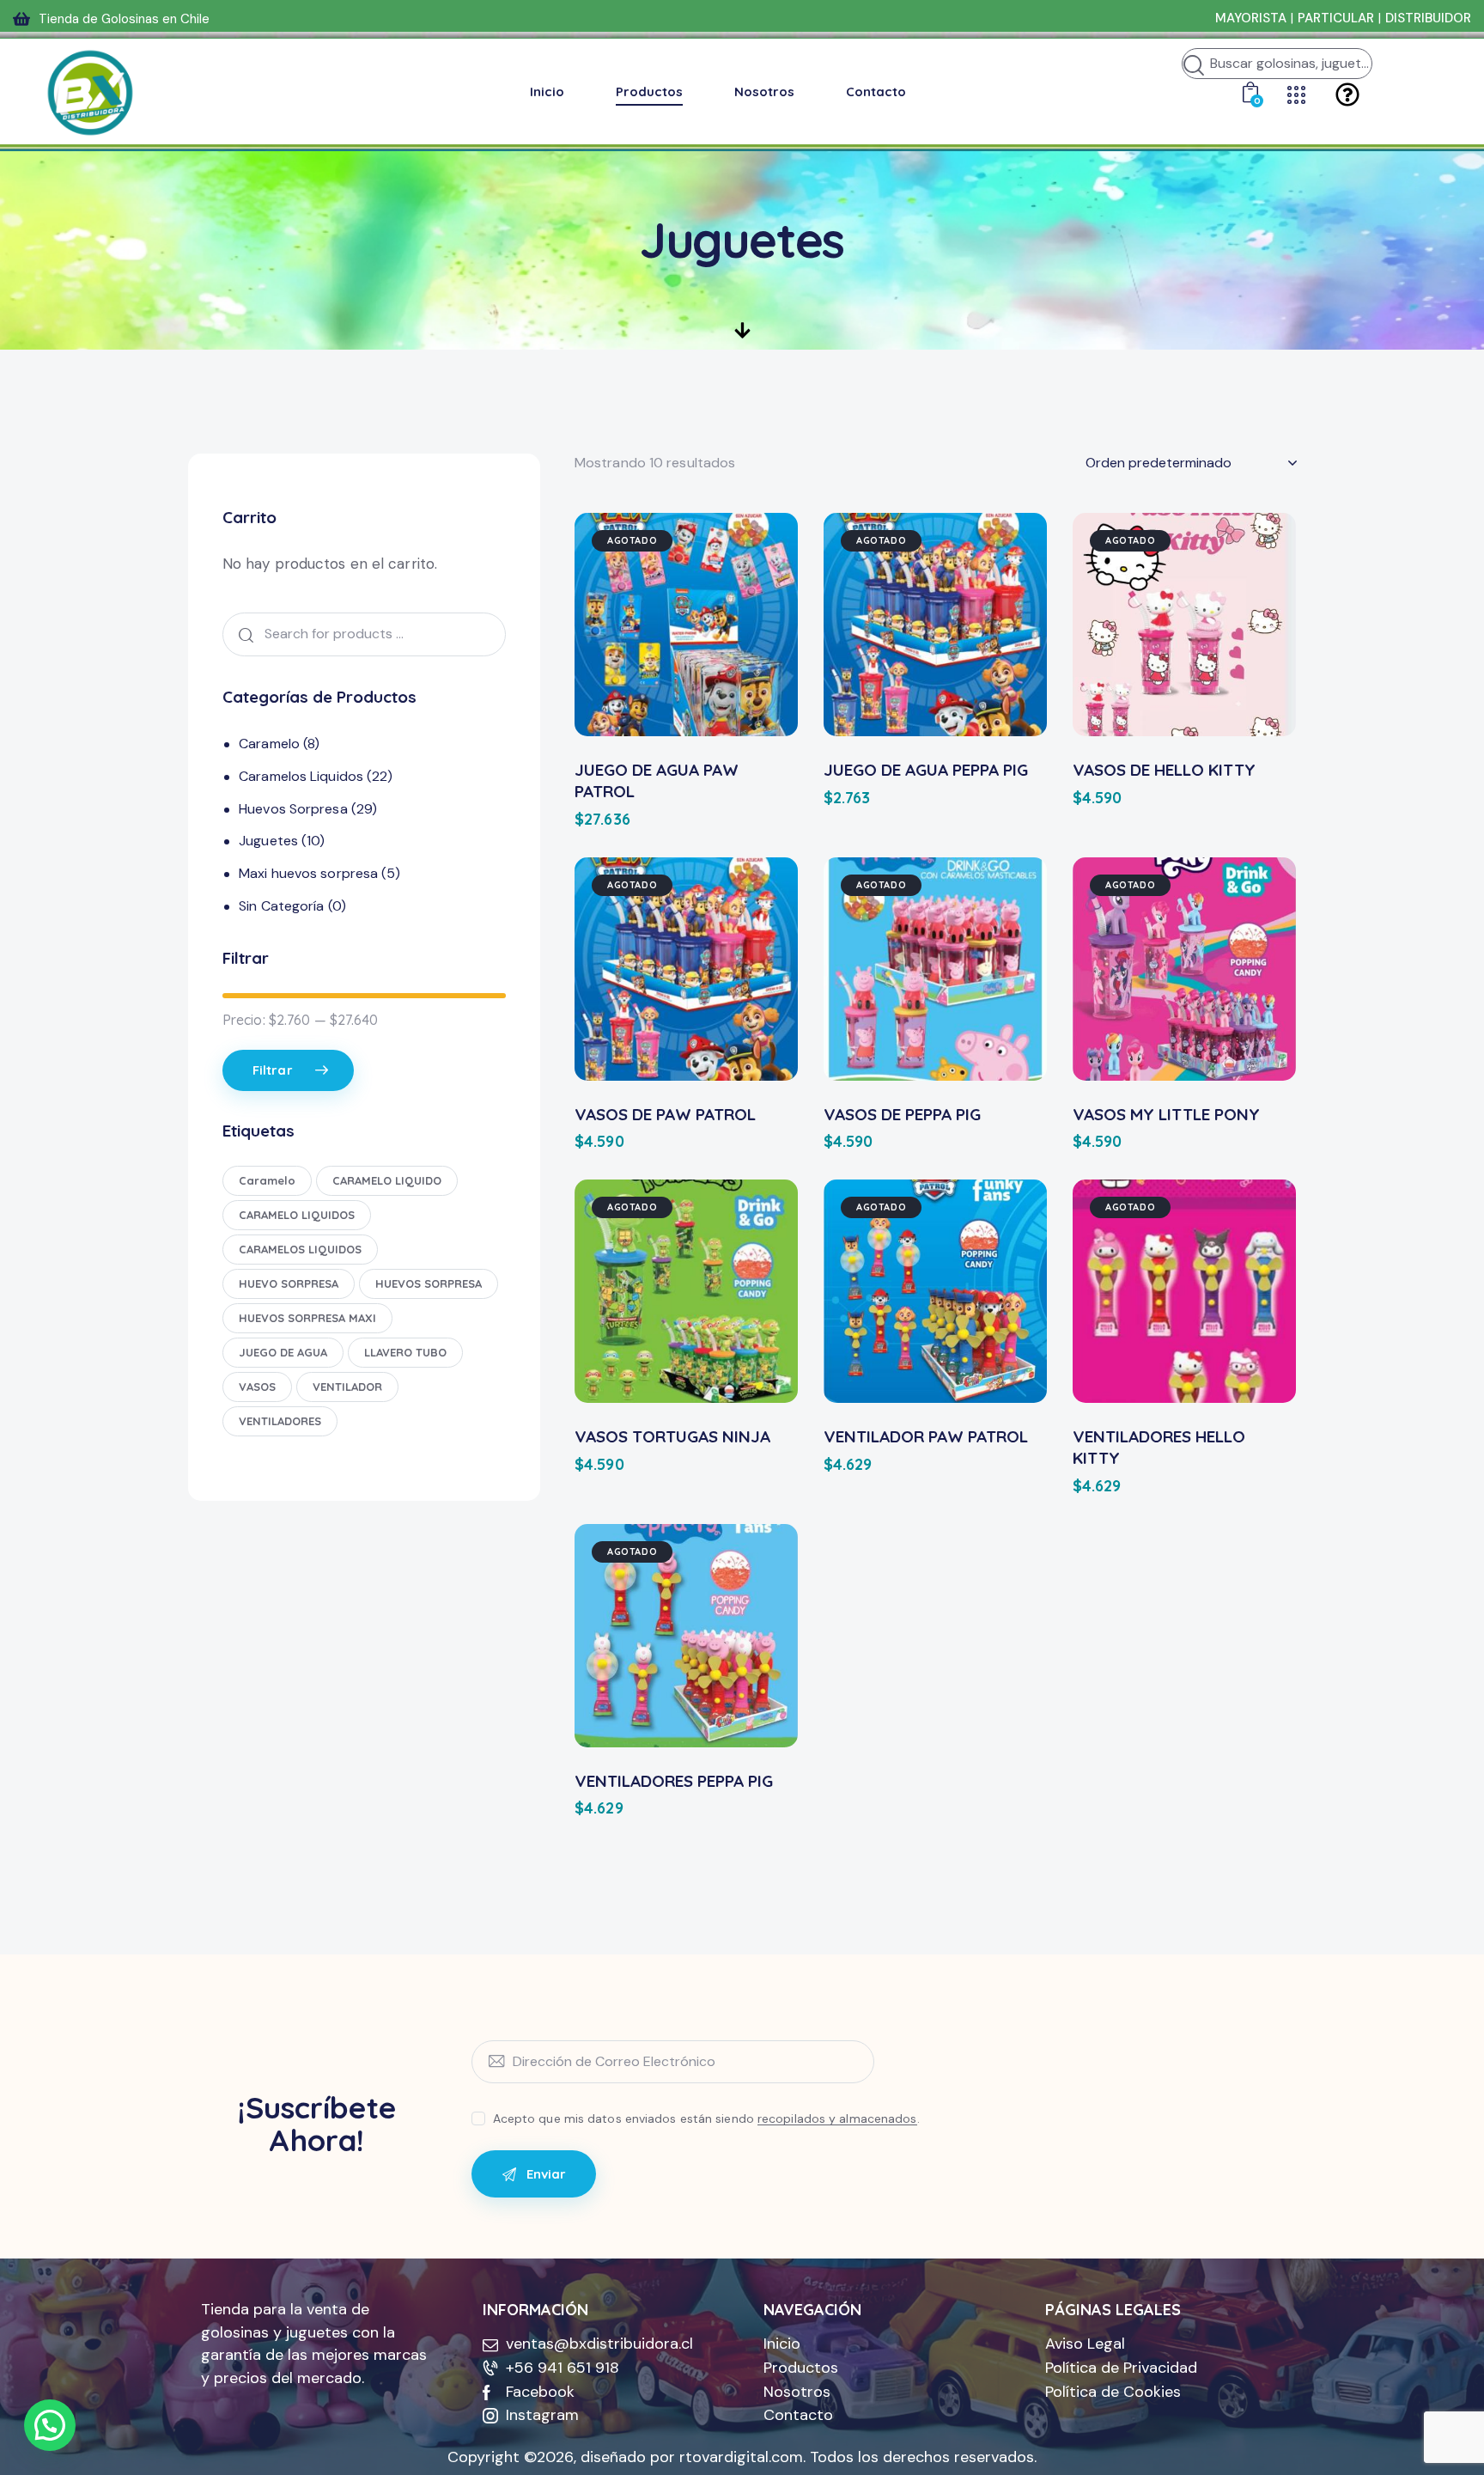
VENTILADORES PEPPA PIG (674, 1781)
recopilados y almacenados (837, 2119)
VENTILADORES (280, 1421)
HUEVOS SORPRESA (429, 1283)
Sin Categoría (281, 906)
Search (242, 634)
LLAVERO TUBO (405, 1352)
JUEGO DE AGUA (283, 1352)
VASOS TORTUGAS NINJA (672, 1436)
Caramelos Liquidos (301, 776)
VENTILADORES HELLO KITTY (1159, 1447)
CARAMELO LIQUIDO (387, 1180)
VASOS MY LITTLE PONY (1166, 1114)
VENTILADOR (347, 1387)
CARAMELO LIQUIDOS (297, 1215)
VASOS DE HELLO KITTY (1164, 770)
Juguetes (268, 841)
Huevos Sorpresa (293, 809)
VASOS (257, 1387)
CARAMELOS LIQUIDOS (300, 1249)
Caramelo (269, 744)
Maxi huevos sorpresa (308, 873)
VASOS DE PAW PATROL (665, 1114)
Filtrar (273, 1070)
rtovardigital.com (741, 2457)
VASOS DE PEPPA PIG (902, 1114)
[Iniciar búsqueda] (1194, 66)
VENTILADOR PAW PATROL (926, 1436)
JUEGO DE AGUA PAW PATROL (657, 780)
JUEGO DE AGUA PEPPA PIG (926, 770)
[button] (50, 2425)
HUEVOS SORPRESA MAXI (307, 1318)
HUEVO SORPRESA (289, 1283)
